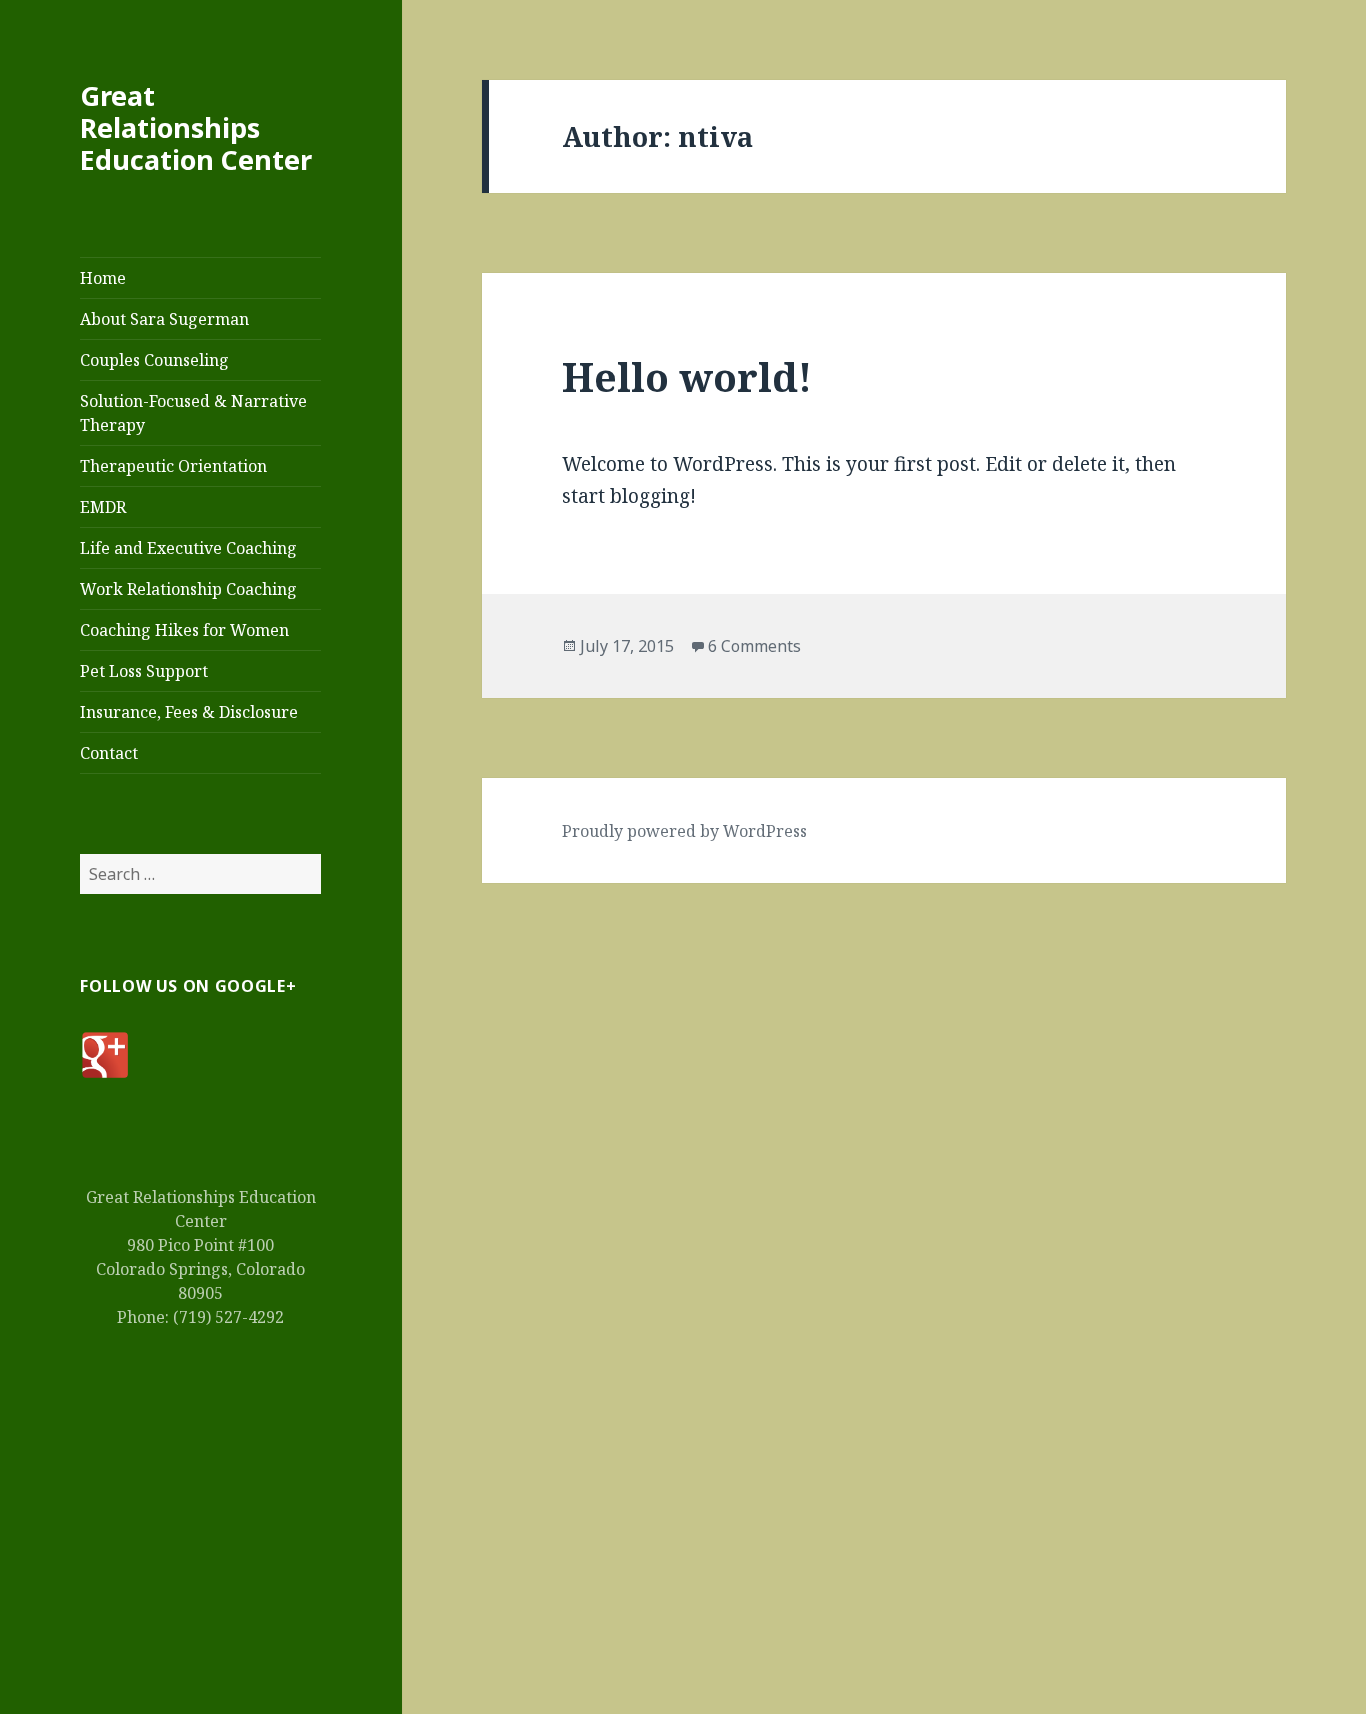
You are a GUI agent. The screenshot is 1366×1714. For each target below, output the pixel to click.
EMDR (103, 507)
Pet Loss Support (144, 671)
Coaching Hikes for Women (184, 630)
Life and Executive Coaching (188, 548)
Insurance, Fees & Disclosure (189, 712)
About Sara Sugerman (164, 319)
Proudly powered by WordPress (684, 831)
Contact (109, 753)
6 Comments (754, 646)
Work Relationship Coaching (188, 589)
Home (103, 278)
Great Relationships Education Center (196, 127)
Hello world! (687, 376)
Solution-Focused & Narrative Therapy (193, 413)
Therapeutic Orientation (173, 466)
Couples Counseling (154, 360)
